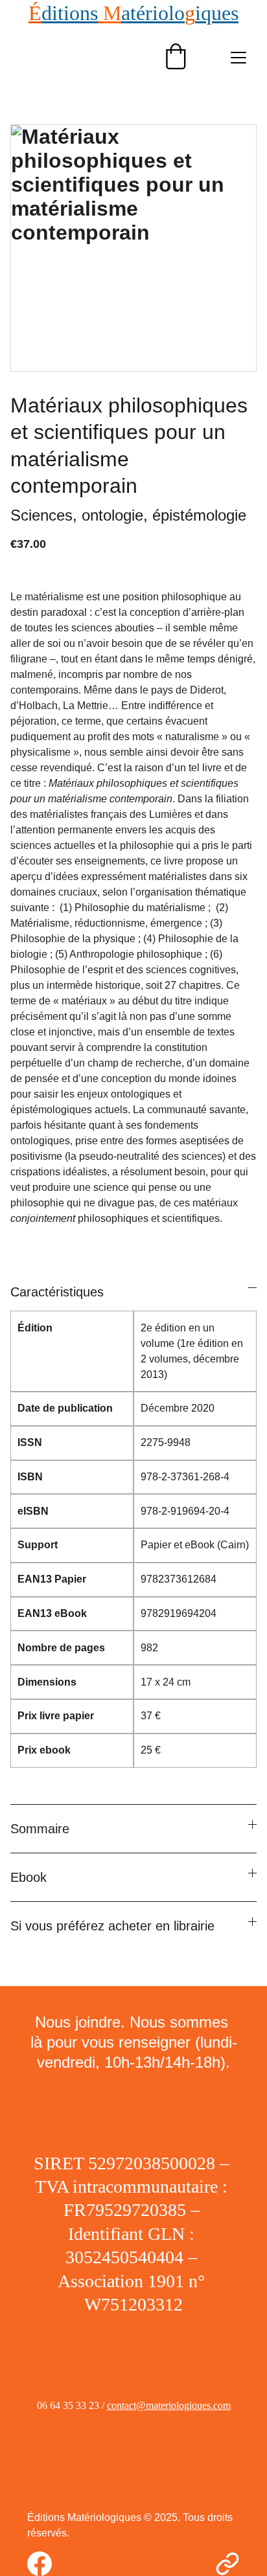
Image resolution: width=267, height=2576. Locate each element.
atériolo (153, 13)
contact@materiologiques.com (169, 2405)
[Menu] (238, 58)
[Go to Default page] (227, 2564)
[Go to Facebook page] (46, 2564)
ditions (70, 13)
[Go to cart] (176, 58)
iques (217, 13)
